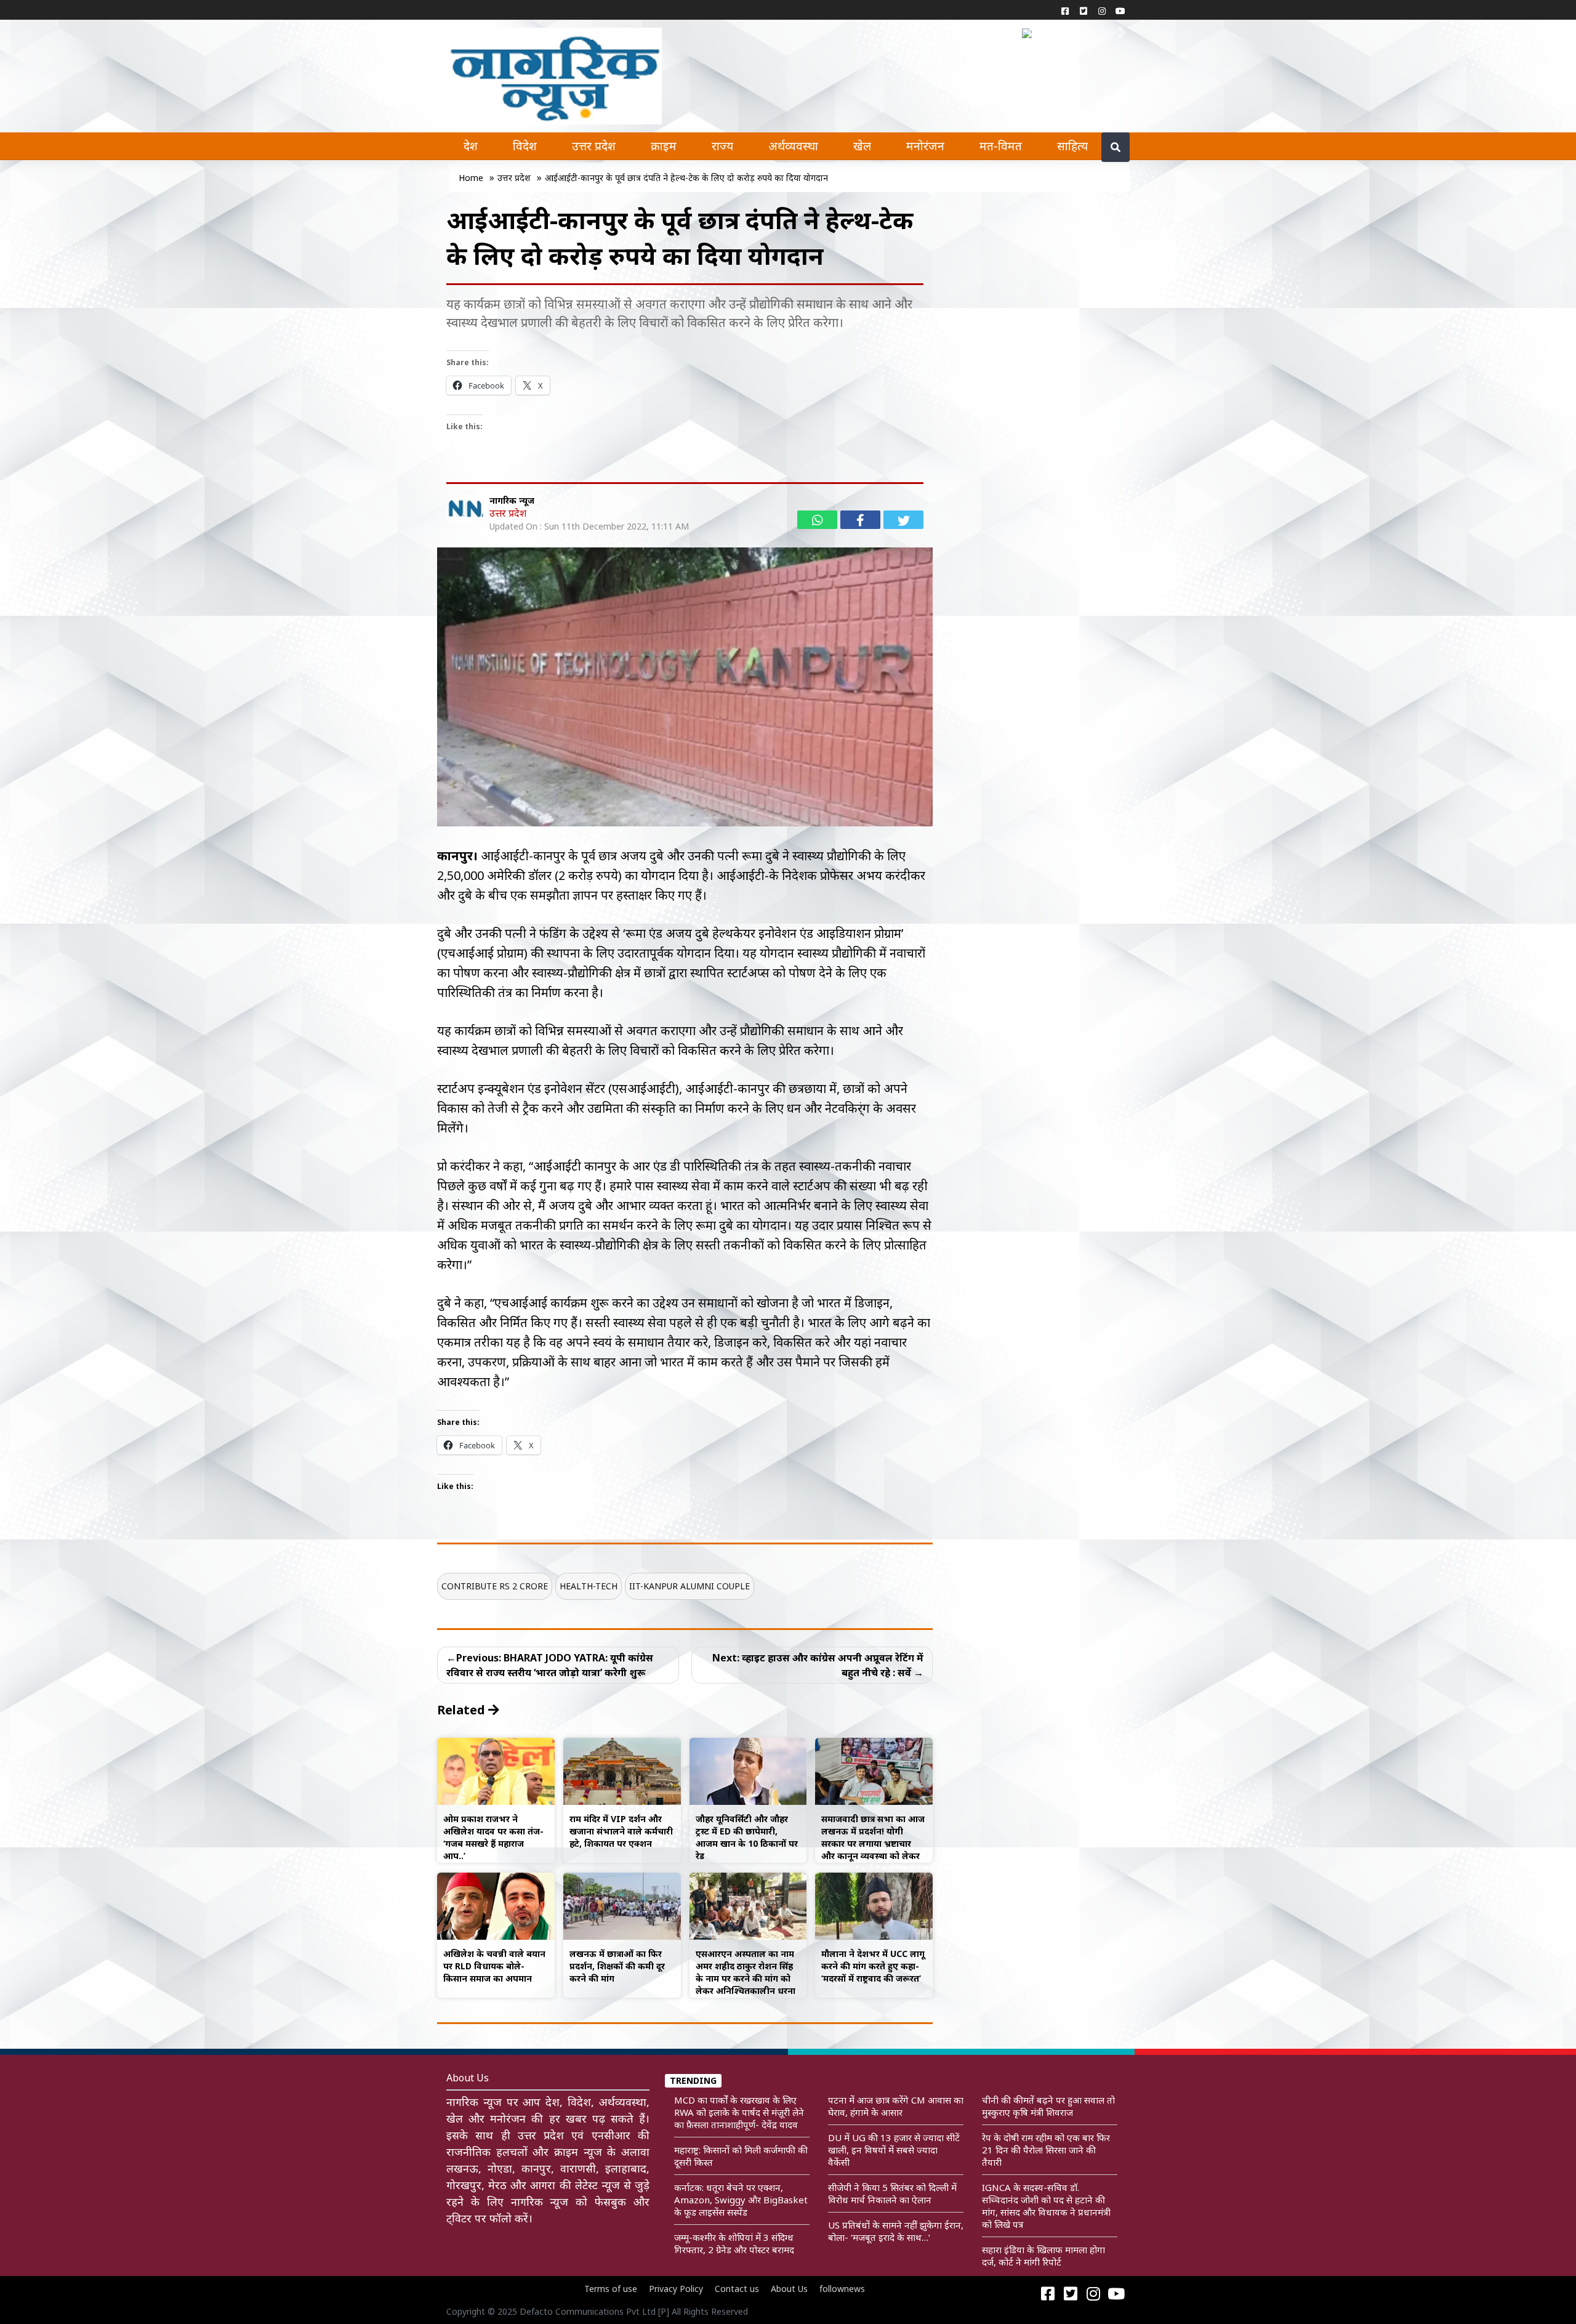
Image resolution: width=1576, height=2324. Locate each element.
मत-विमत (1001, 146)
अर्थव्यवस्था (793, 146)
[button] (1030, 32)
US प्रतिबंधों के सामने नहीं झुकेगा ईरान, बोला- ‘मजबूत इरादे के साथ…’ (896, 2231)
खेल (862, 146)
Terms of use (611, 2289)
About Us (789, 2289)
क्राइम (664, 146)
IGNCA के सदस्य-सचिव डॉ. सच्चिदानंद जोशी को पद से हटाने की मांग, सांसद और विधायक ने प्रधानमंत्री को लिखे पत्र (1046, 2206)
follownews (842, 2289)
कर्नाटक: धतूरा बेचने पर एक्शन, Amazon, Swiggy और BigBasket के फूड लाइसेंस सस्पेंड (741, 2200)
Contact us (737, 2289)
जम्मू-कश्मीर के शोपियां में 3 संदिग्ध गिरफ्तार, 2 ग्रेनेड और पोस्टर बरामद (734, 2243)
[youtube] (1120, 10)
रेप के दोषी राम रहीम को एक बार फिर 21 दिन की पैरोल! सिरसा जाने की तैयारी (1046, 2150)
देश (471, 146)
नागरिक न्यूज (512, 500)
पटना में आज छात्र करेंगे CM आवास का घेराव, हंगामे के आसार (896, 2106)
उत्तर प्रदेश (594, 146)
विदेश (525, 146)
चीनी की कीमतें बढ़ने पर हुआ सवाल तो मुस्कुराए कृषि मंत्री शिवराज (1048, 2106)
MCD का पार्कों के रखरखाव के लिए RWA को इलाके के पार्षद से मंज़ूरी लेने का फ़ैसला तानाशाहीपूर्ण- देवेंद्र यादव (739, 2112)
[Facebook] (1065, 10)
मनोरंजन (925, 146)
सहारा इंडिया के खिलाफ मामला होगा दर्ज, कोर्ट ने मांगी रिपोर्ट (1043, 2256)
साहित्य (1072, 146)
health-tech (589, 1586)
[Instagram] (1102, 10)
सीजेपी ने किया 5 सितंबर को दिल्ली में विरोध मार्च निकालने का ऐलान (892, 2193)
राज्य (722, 146)
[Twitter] (1083, 10)
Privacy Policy (676, 2289)
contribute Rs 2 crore (495, 1586)
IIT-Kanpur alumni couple (689, 1586)
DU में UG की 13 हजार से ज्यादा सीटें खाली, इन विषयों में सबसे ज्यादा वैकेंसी (894, 2150)
